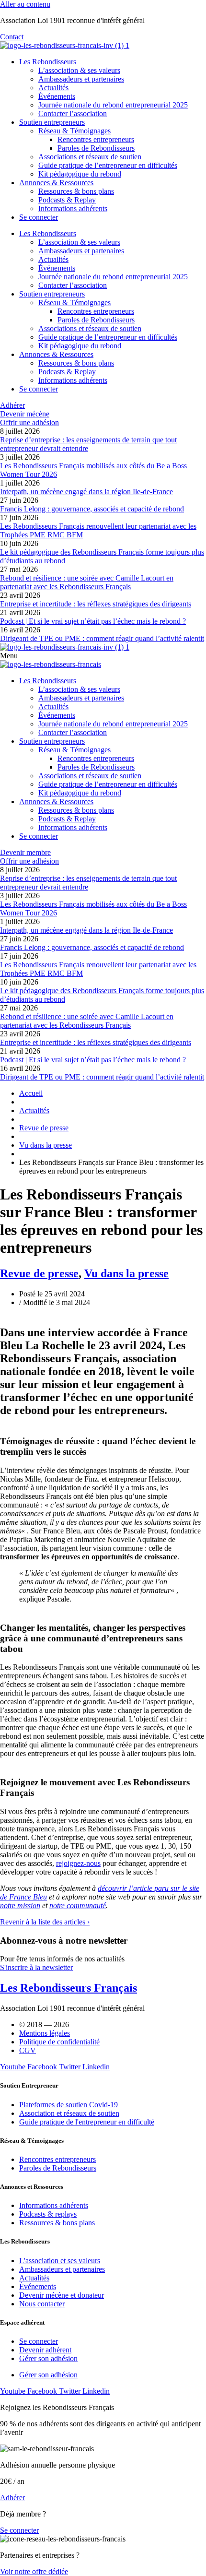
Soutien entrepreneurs (52, 122)
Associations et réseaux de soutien (90, 157)
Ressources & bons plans (76, 191)
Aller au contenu (25, 4)
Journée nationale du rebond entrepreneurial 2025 (113, 105)
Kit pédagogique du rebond (80, 174)
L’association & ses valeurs (79, 70)
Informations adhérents (73, 208)
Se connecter (39, 217)
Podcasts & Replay (67, 200)
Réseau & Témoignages (74, 131)
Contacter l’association (73, 113)
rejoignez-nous (78, 1863)
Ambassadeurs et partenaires (81, 79)
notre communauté (78, 1905)
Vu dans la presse (126, 1273)
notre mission (20, 1905)
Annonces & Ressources (56, 183)
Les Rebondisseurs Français (69, 1988)
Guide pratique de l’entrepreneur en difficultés (108, 165)
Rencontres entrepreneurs (96, 139)
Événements (57, 96)
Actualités (53, 88)
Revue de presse (39, 1273)
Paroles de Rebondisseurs (96, 148)
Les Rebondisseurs (48, 62)
